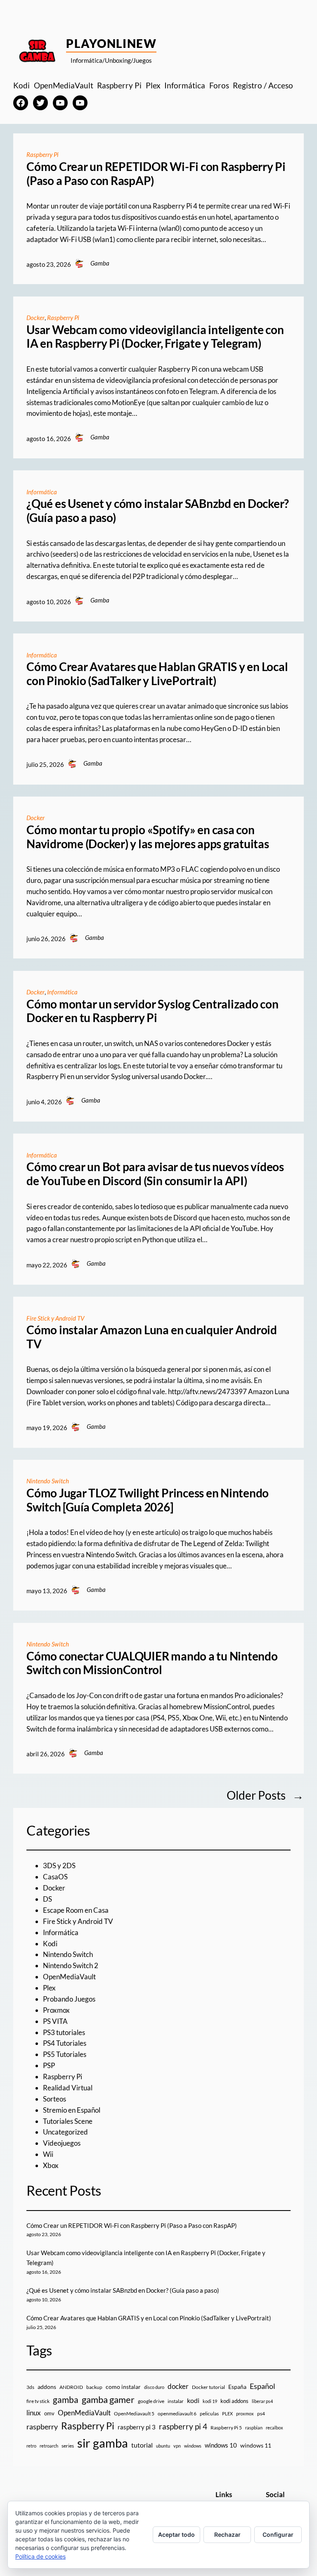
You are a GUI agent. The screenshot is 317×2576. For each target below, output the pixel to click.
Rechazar (227, 2534)
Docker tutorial (208, 2387)
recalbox (274, 2428)
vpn (177, 2446)
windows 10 (221, 2445)
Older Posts (265, 1795)
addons (47, 2387)
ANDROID (71, 2387)
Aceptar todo (176, 2534)
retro (31, 2446)
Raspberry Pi (43, 154)
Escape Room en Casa (76, 1910)
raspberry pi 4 (183, 2427)
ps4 (261, 2414)
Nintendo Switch (48, 1481)
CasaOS (55, 1877)
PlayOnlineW (111, 43)
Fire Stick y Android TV (55, 1318)
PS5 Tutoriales (65, 2054)
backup (94, 2387)
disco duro (154, 2387)
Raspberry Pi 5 (226, 2428)
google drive (151, 2401)
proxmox (245, 2414)
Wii (48, 2154)
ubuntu (163, 2446)
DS (47, 1899)
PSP (49, 2065)
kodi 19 (210, 2401)
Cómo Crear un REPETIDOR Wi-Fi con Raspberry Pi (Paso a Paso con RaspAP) (156, 174)
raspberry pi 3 (137, 2427)
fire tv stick (38, 2401)
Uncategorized (65, 2132)
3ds (30, 2387)
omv (49, 2413)
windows (193, 2446)
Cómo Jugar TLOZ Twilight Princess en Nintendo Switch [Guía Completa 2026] (148, 1500)
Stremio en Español (72, 2110)
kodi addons (234, 2401)
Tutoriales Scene (68, 2121)
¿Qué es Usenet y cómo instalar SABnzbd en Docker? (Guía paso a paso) (158, 511)
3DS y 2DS (59, 1866)
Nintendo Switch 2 (71, 1965)
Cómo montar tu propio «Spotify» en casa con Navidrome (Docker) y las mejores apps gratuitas (148, 837)
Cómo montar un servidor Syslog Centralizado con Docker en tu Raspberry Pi (153, 1011)
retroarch (49, 2446)
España (237, 2387)
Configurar (278, 2534)
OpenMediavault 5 (134, 2414)
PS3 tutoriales (64, 2032)
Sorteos (54, 2099)
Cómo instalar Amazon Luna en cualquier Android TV (152, 1337)
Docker (35, 318)
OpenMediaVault (69, 1977)
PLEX (227, 2414)
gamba (66, 2400)
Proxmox (56, 2010)
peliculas (209, 2414)
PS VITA (55, 2021)
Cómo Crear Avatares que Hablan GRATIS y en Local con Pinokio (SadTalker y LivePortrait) (157, 674)
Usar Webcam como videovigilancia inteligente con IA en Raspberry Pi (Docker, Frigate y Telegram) (155, 337)
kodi (193, 2400)
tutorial (142, 2445)
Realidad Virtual (68, 2088)
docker (178, 2386)
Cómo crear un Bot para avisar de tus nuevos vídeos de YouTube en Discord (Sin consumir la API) (155, 1174)
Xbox (51, 2165)
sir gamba (103, 2443)
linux (34, 2413)
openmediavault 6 (177, 2414)
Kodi (50, 1944)
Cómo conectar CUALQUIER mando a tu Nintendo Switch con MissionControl (152, 1663)
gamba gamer (108, 2399)
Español (263, 2386)
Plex (49, 1988)
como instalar (123, 2387)
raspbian (254, 2428)
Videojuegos (62, 2143)
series (68, 2446)
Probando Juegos (69, 1999)
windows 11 (256, 2445)
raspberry (42, 2427)
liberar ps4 (262, 2401)
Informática (42, 492)
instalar (176, 2401)
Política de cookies (40, 2556)
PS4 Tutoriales (65, 2043)
